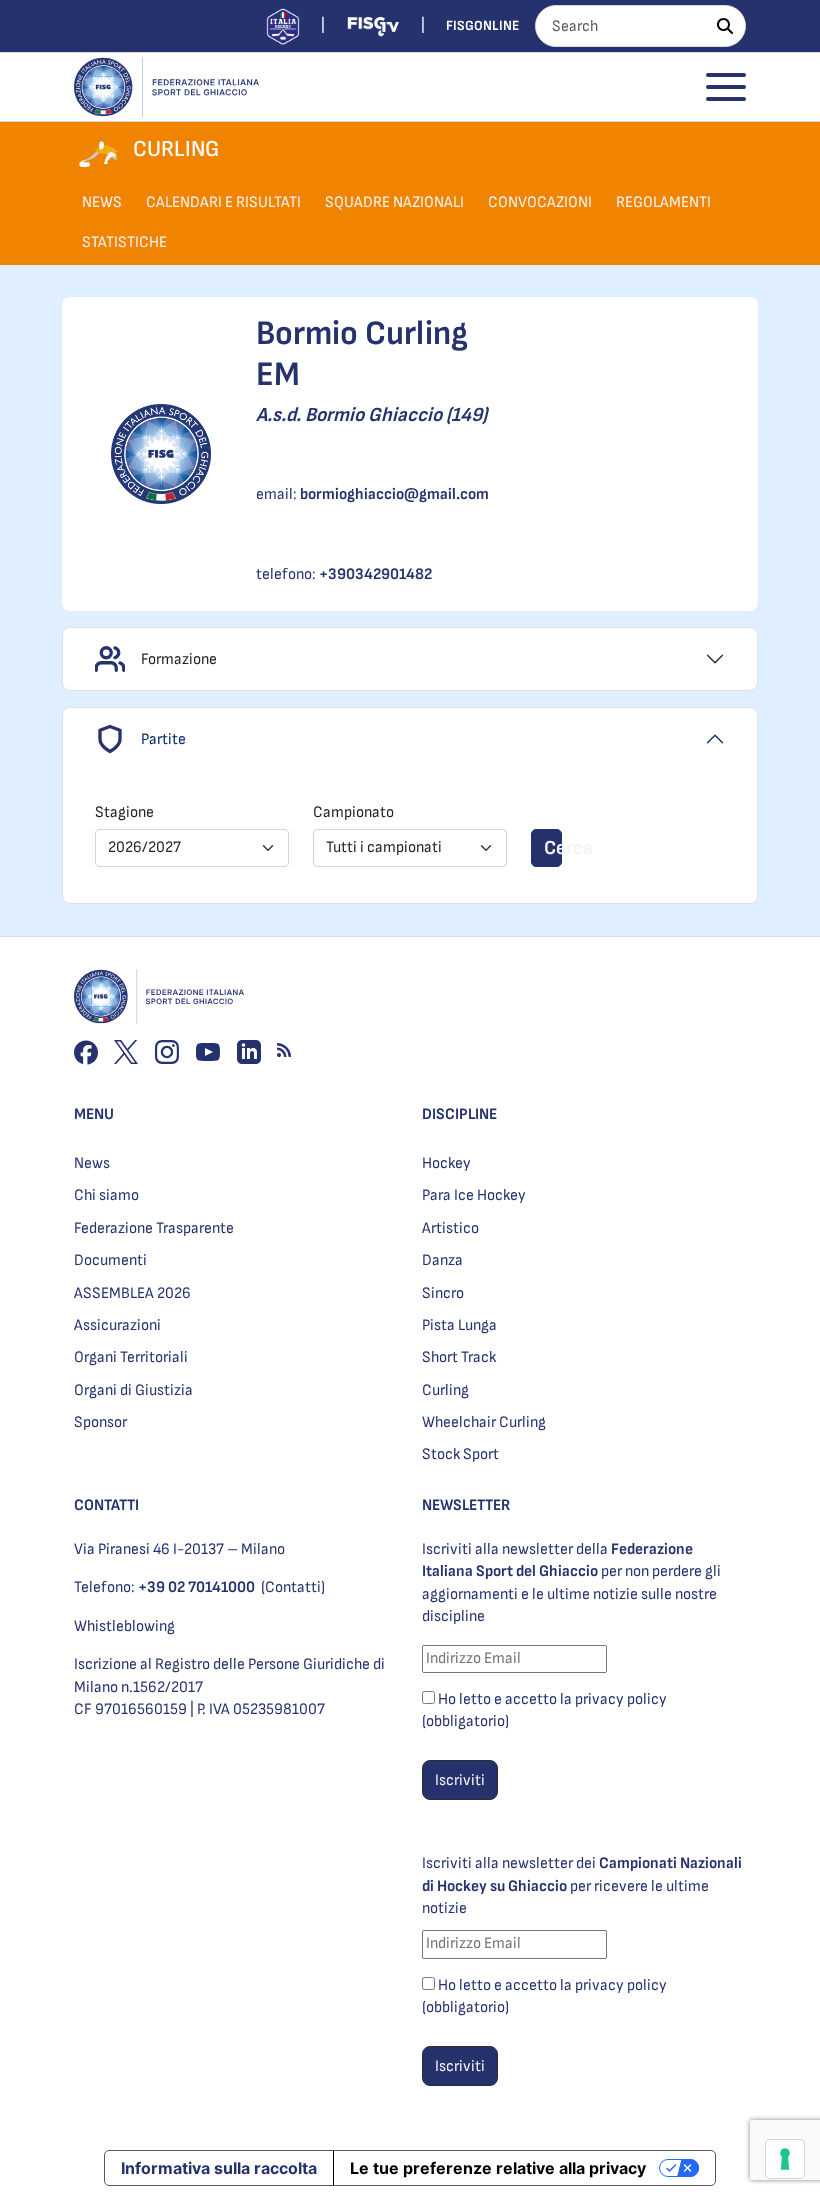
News (92, 1163)
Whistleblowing (124, 1626)
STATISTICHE (124, 242)
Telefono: (164, 1587)
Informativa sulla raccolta (219, 2168)
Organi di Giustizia (133, 1390)
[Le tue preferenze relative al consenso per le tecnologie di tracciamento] (785, 2159)
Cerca (553, 848)
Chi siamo (106, 1195)
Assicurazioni (117, 1325)
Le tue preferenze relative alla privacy (498, 2168)
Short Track (459, 1357)
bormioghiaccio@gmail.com (394, 494)
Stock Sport (460, 1454)
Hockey (446, 1163)
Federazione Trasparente (154, 1228)
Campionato (353, 812)
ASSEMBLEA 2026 (132, 1293)
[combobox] (192, 848)
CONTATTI (106, 1505)
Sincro (443, 1293)
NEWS (102, 202)
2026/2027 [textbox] (144, 847)
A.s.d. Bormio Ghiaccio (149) (371, 415)
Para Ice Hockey (474, 1195)
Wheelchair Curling (484, 1422)
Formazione (179, 659)
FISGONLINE (482, 25)
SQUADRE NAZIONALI (394, 202)
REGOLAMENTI (663, 202)
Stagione (124, 812)
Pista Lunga (459, 1325)
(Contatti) (293, 1587)
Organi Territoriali (131, 1357)
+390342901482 (375, 574)
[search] (725, 26)
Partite (163, 739)
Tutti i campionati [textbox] (384, 847)
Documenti (110, 1260)
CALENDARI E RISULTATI (223, 202)
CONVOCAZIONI (540, 202)
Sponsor (100, 1422)
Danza (442, 1260)
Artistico (450, 1228)
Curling (445, 1390)
